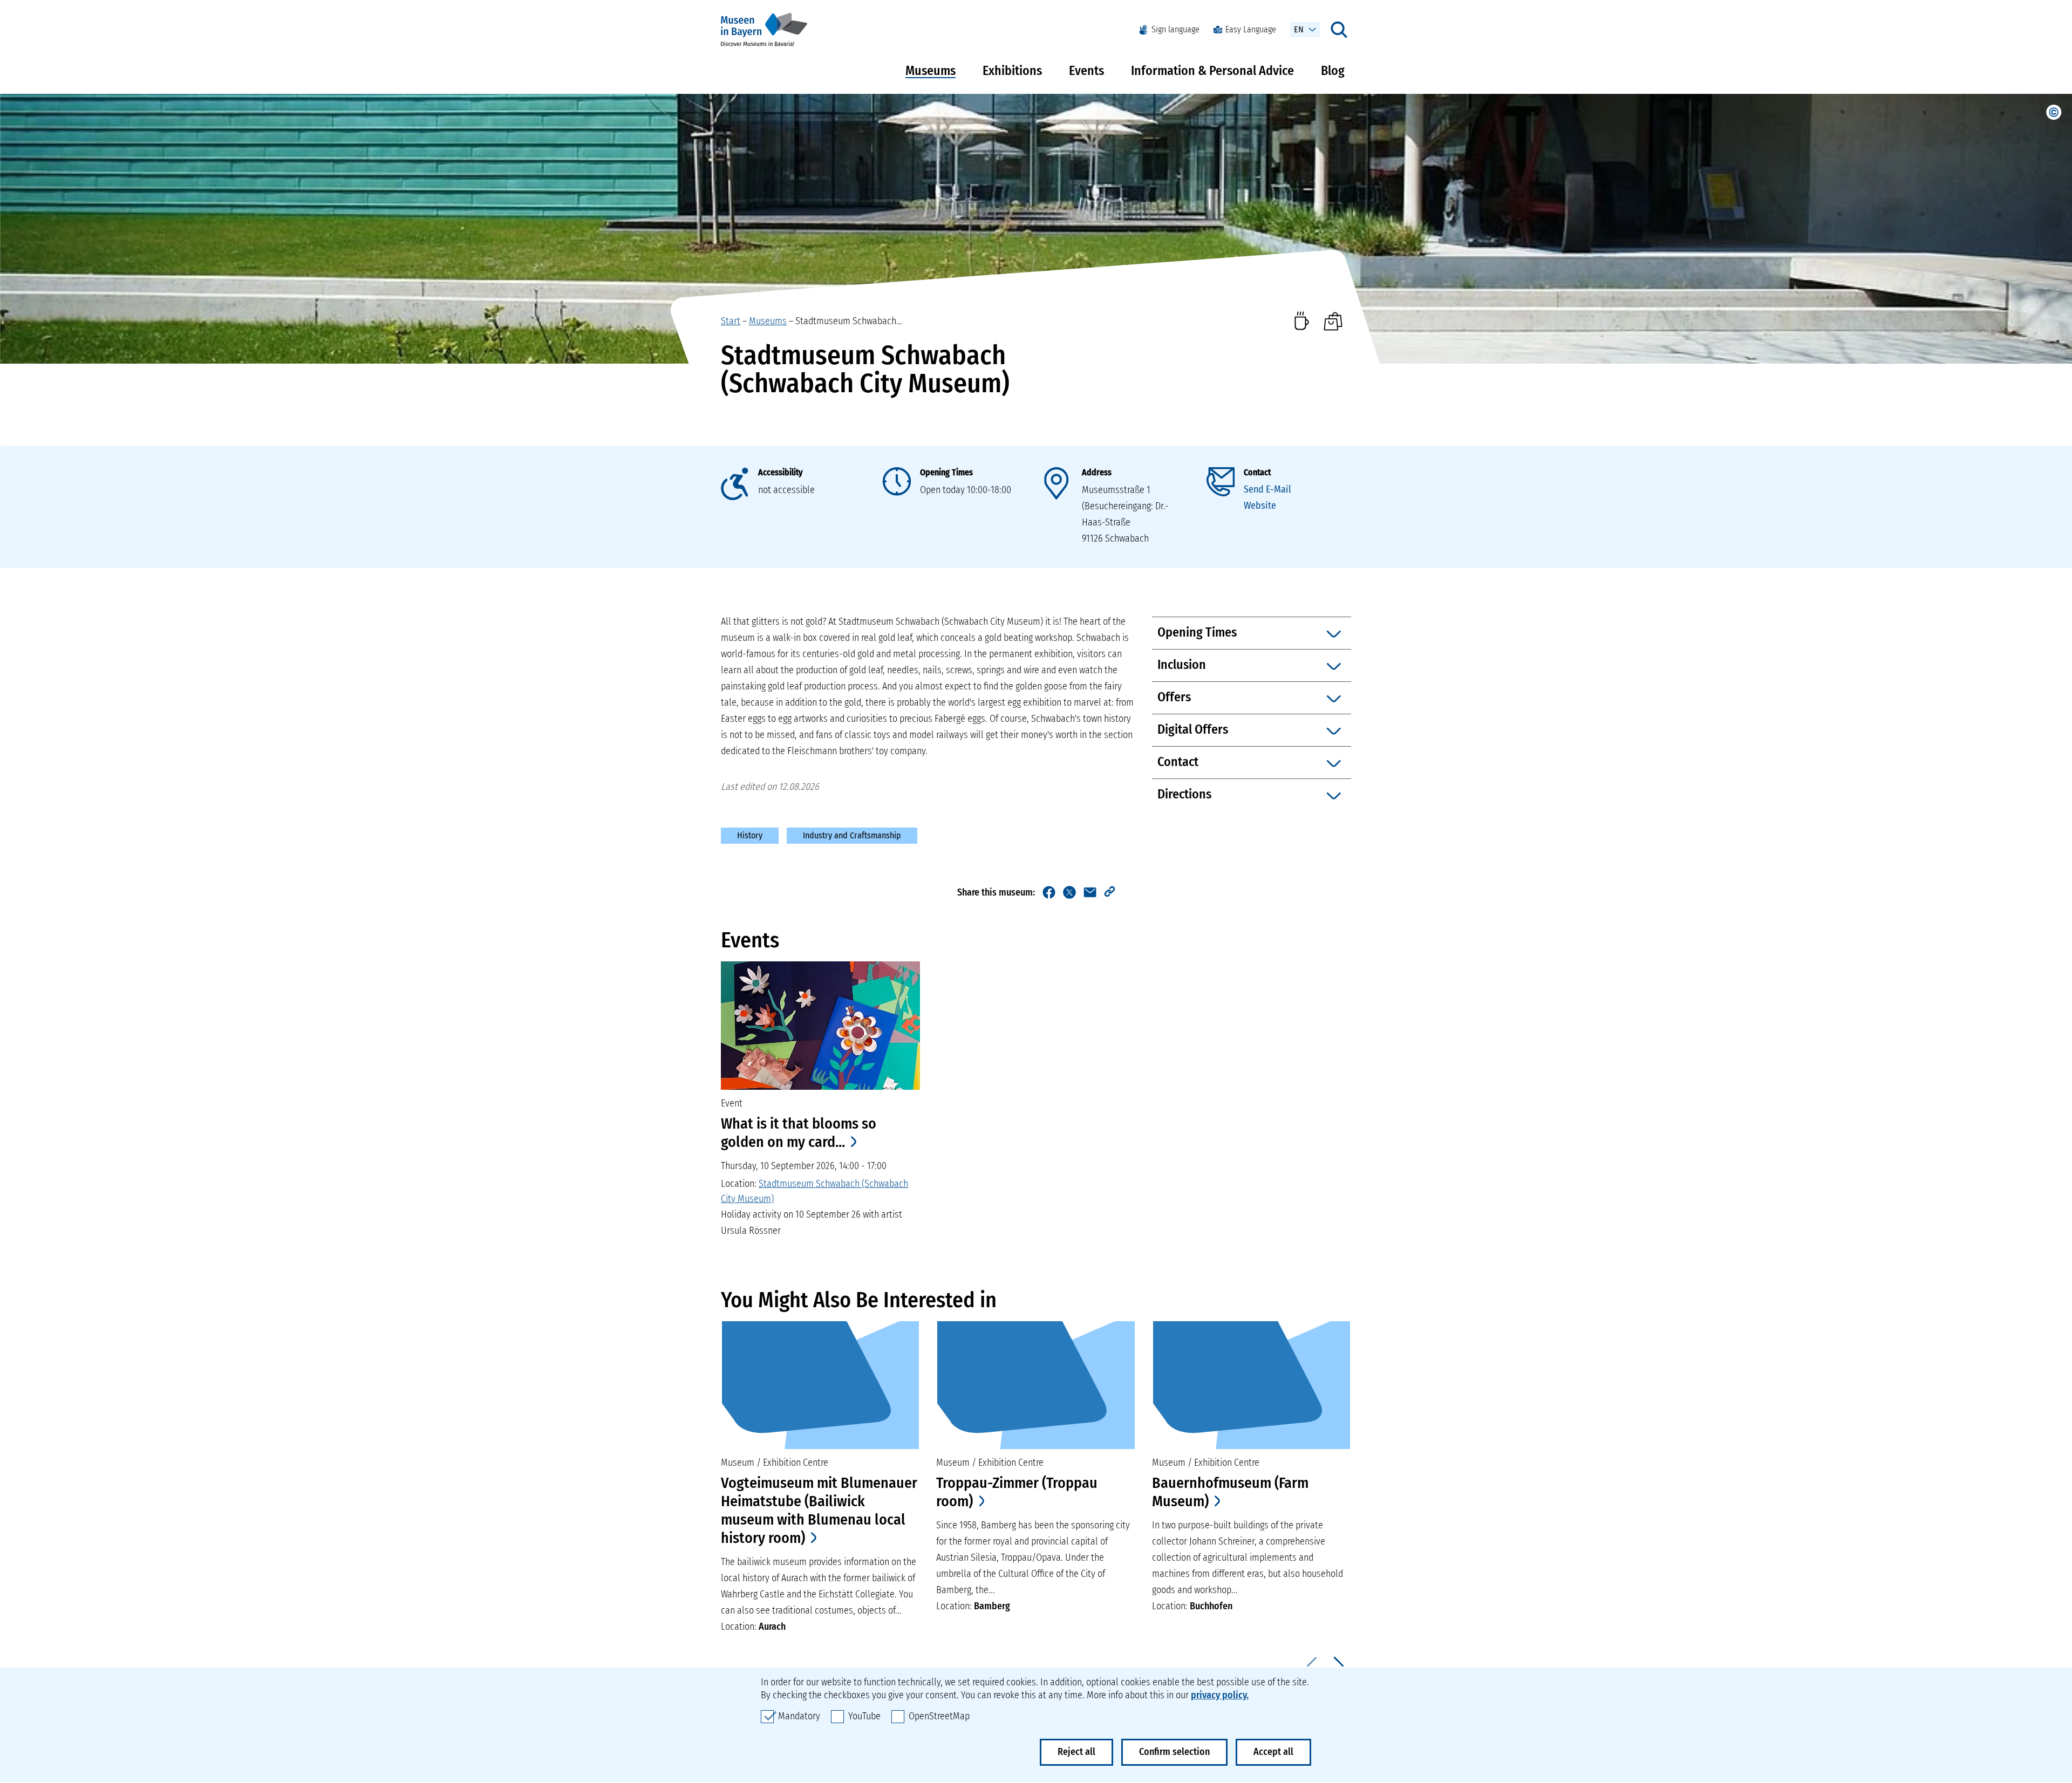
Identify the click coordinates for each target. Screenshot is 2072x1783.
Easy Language (1251, 29)
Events (1086, 71)
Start (731, 321)
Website (1260, 505)
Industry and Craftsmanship (852, 835)
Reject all (1076, 1752)
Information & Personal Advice (1212, 71)
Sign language (1175, 29)
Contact (1257, 472)
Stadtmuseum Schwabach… (849, 321)
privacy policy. (1220, 1695)
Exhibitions (1012, 71)
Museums (931, 71)
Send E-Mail (1267, 489)
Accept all (1273, 1752)
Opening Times (946, 472)
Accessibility (780, 472)
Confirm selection (1174, 1752)
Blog (1333, 71)
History (750, 835)
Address (1097, 472)
